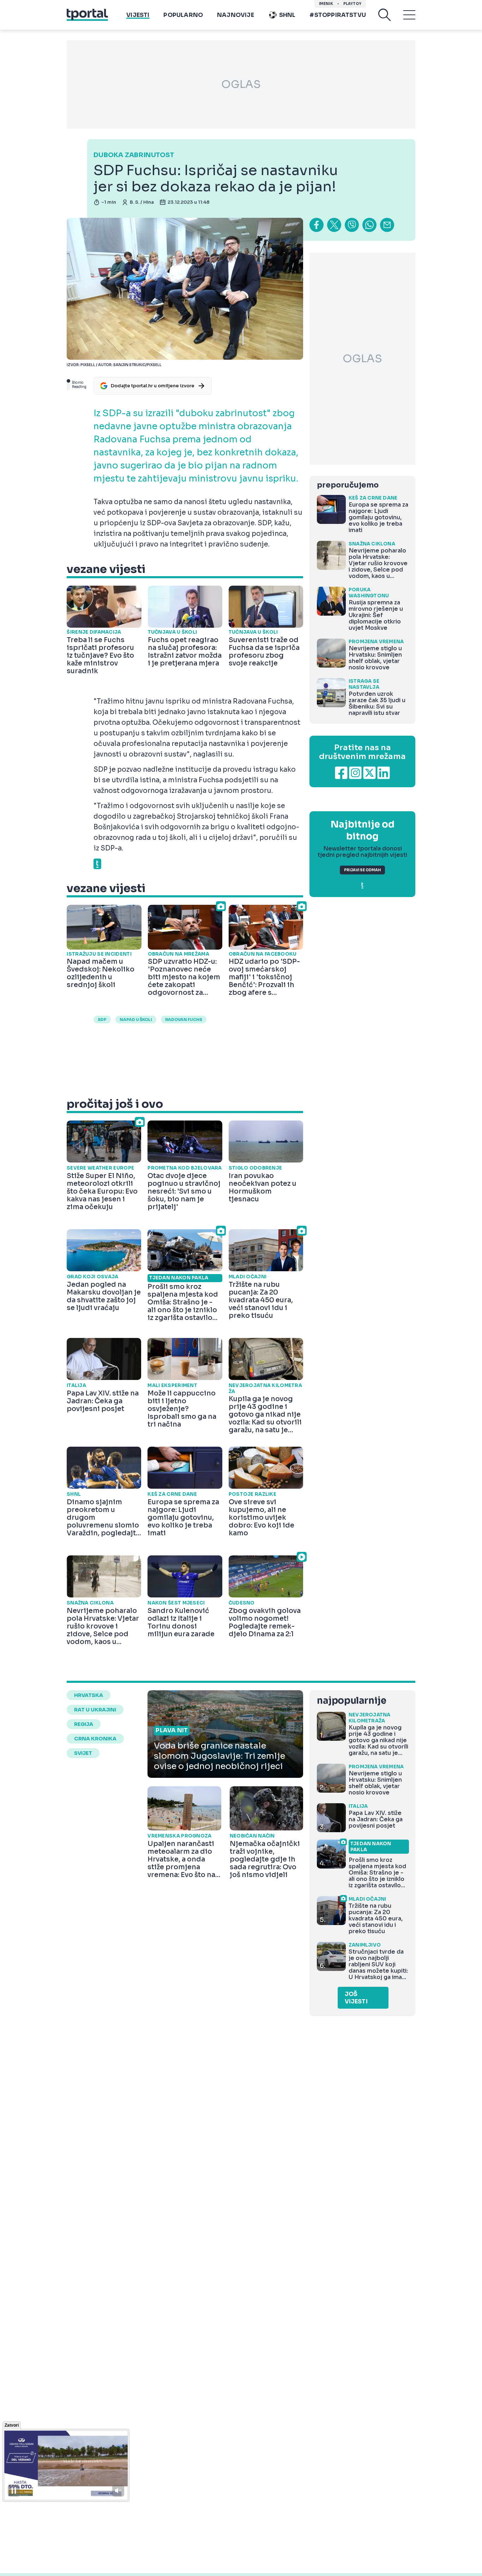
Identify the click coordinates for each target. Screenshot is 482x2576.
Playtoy (352, 4)
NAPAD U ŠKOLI (136, 1020)
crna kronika (95, 1739)
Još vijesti (356, 1998)
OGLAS (241, 84)
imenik (326, 4)
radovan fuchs (184, 1020)
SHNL (287, 15)
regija (84, 1724)
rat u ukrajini (95, 1710)
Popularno (183, 15)
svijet (83, 1753)
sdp (102, 1020)
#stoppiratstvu (338, 15)
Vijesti (138, 15)
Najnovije (236, 15)
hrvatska (89, 1695)
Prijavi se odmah (362, 870)
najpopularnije (351, 1701)
